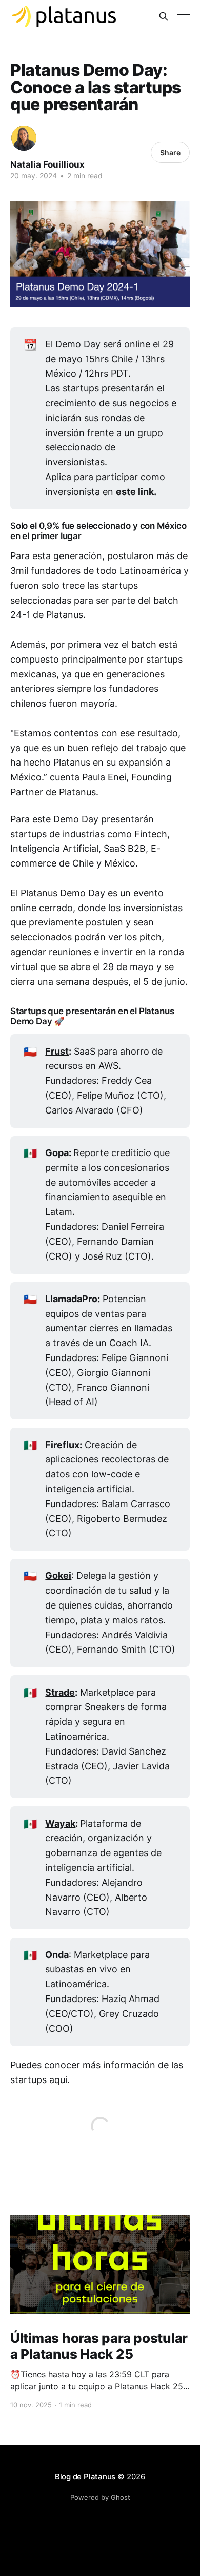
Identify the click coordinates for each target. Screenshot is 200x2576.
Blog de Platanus (85, 2476)
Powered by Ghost (100, 2497)
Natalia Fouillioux (47, 164)
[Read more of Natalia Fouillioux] (24, 138)
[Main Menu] (184, 16)
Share (170, 152)
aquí (58, 2080)
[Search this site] (164, 16)
